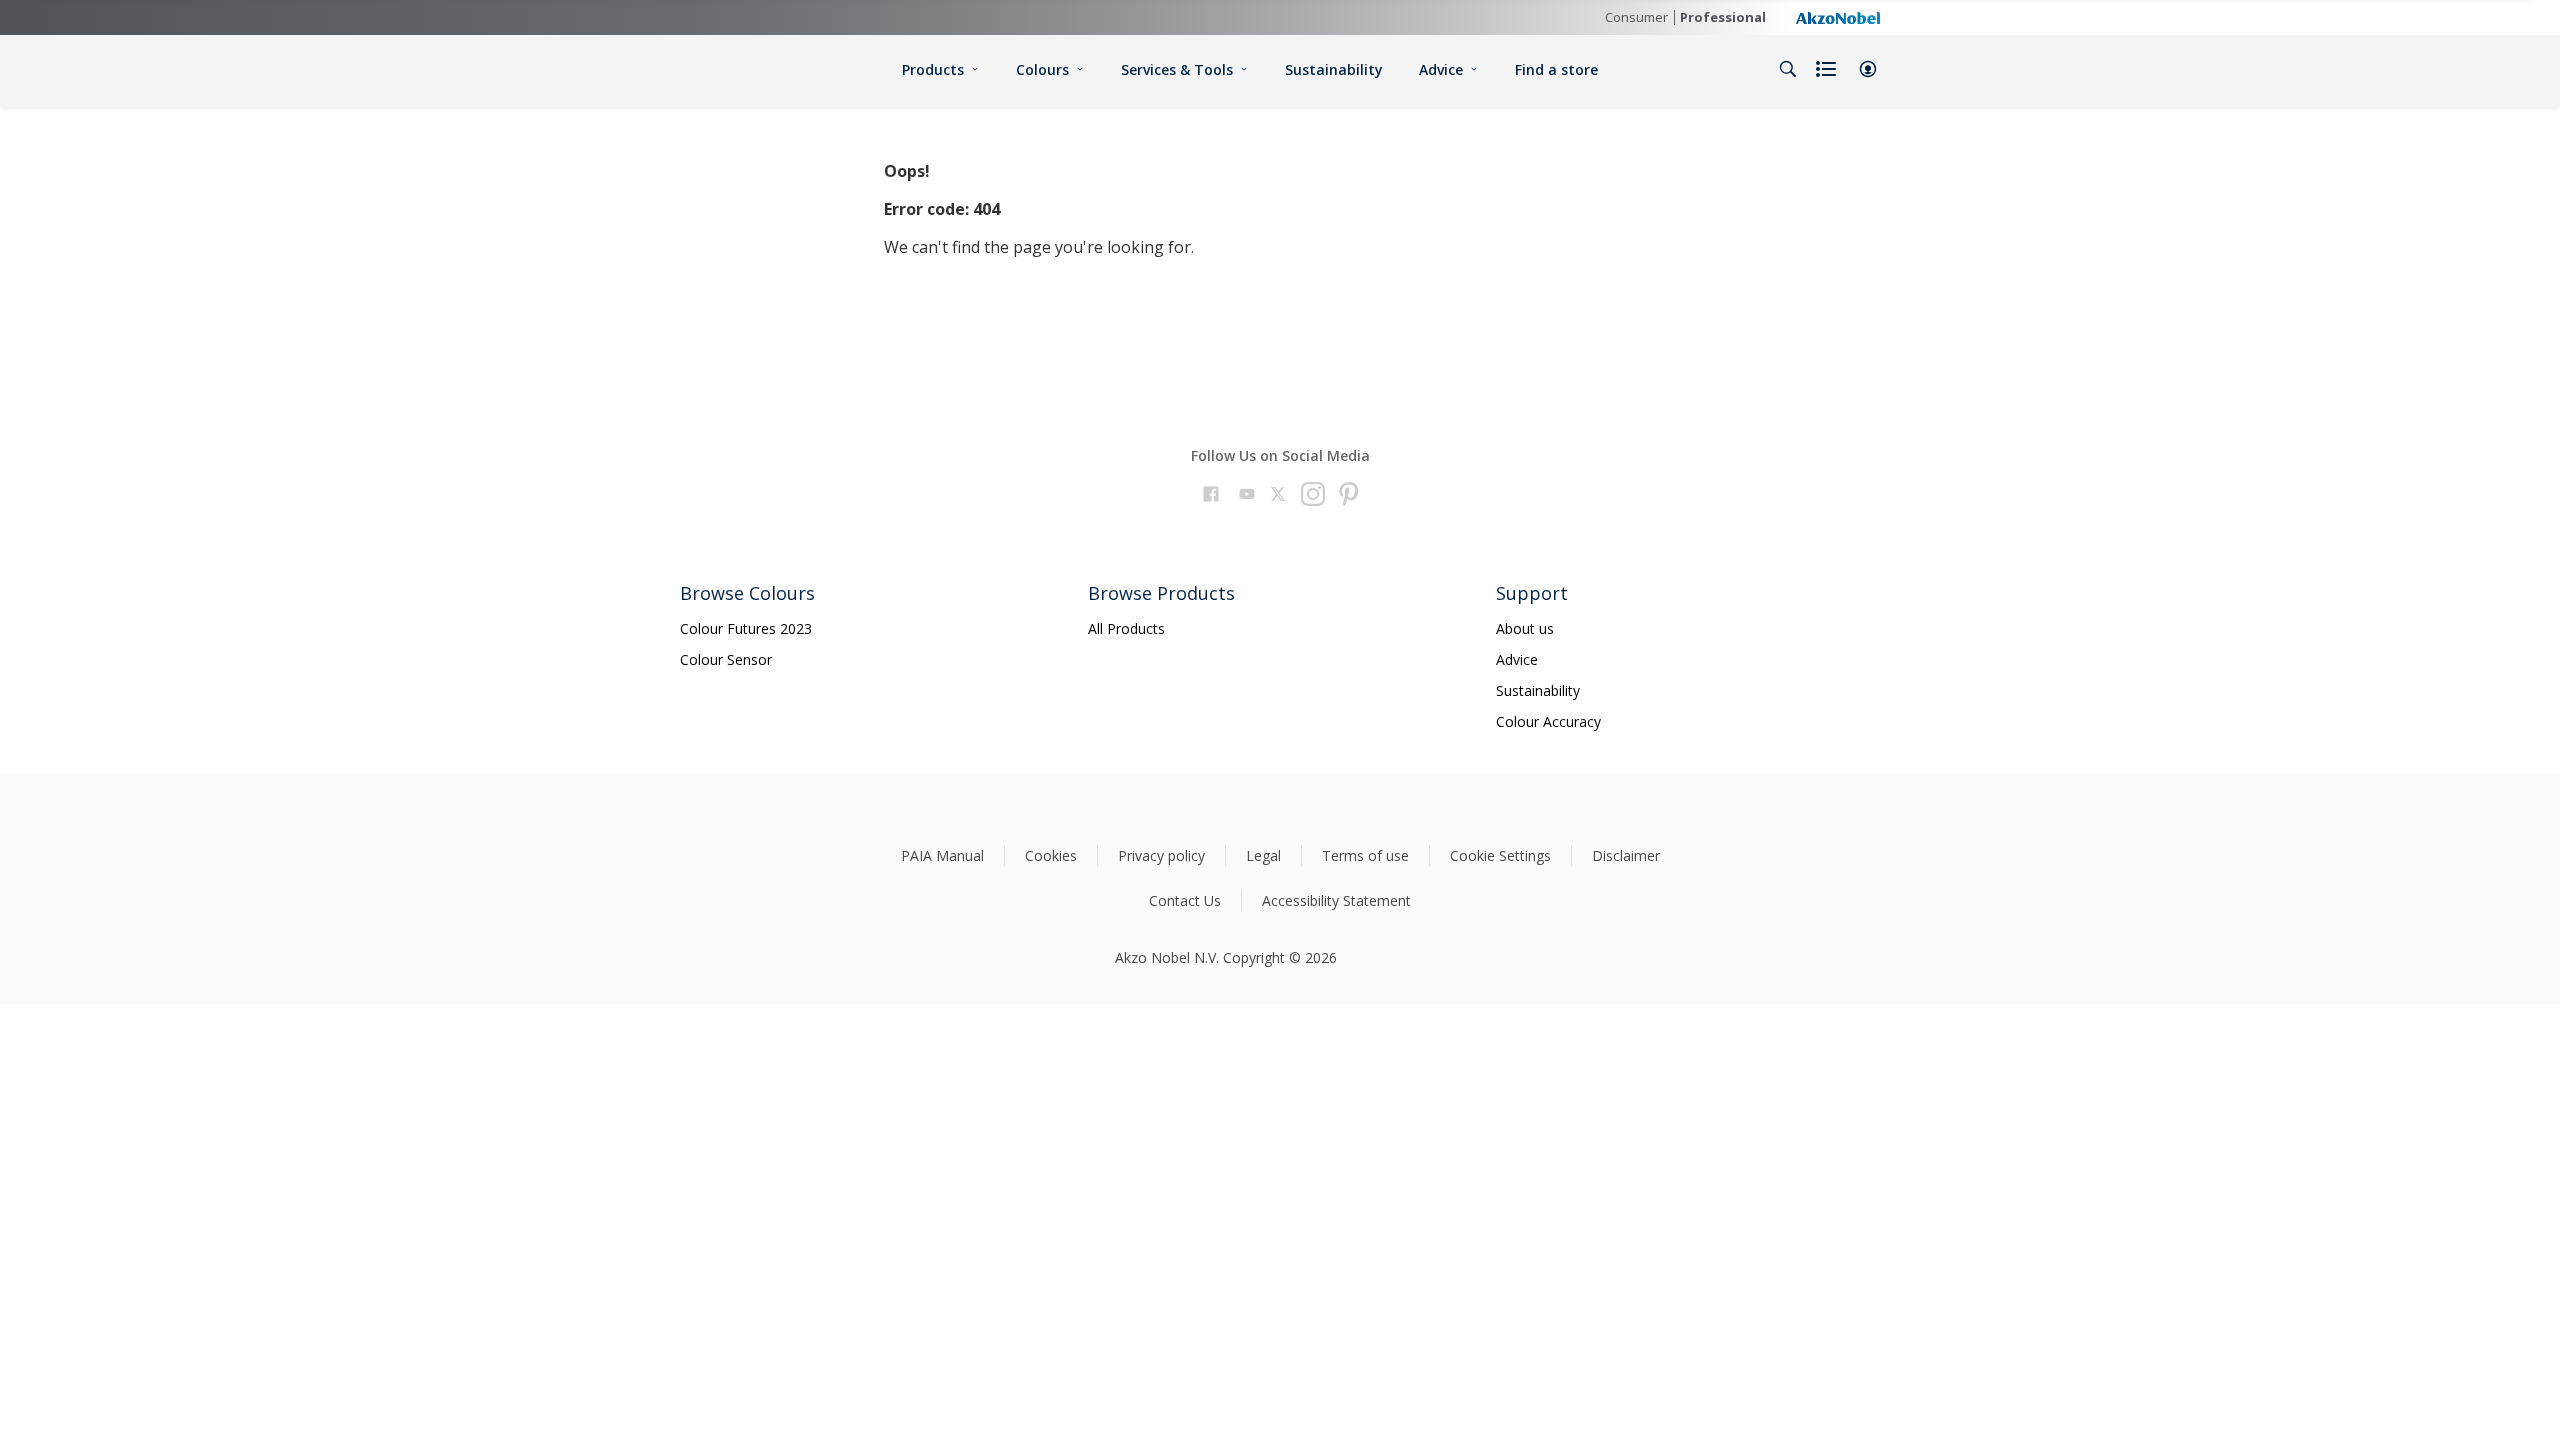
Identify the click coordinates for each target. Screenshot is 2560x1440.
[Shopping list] (1828, 69)
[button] (1868, 69)
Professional (1723, 17)
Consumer (1636, 17)
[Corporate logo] (1838, 17)
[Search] (1788, 69)
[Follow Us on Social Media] (1211, 496)
